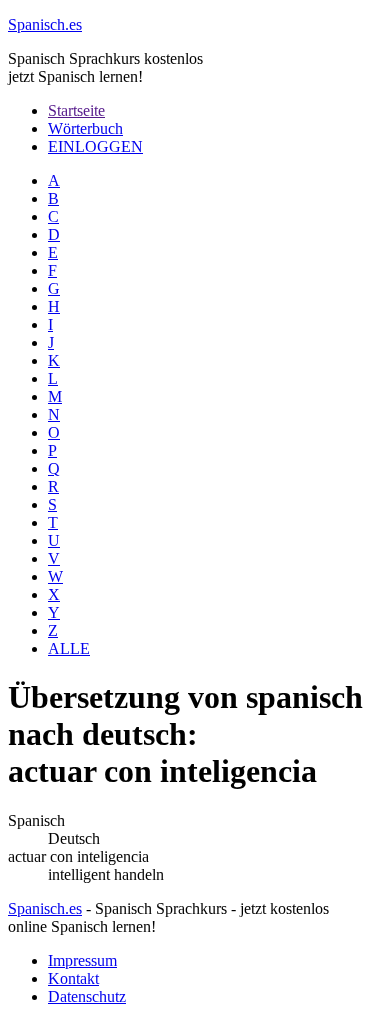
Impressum (82, 960)
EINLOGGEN (95, 146)
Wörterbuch (85, 128)
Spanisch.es (45, 908)
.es (45, 24)
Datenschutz (87, 996)
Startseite (76, 110)
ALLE (69, 648)
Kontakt (73, 978)
